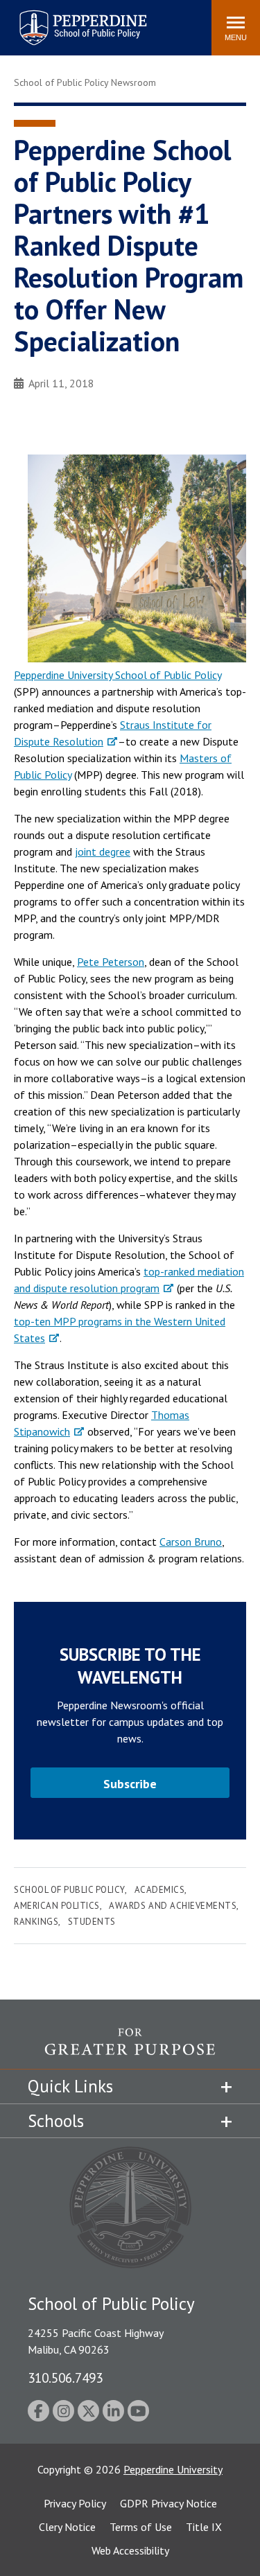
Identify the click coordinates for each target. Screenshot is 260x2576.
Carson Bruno (191, 1542)
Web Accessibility (130, 2550)
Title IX (204, 2527)
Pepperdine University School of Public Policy (118, 675)
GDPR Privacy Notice (168, 2503)
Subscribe (130, 1784)
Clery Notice (67, 2527)
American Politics (57, 1906)
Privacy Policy (75, 2503)
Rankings (36, 1922)
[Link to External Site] (137, 558)
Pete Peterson (111, 962)
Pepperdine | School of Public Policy (69, 19)
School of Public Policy (69, 1890)
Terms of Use (141, 2527)
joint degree (103, 852)
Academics (160, 1890)
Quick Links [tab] (70, 2086)
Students (92, 1922)
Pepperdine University (173, 2469)
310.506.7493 (65, 2377)
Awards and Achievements (173, 1906)
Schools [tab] (56, 2121)
